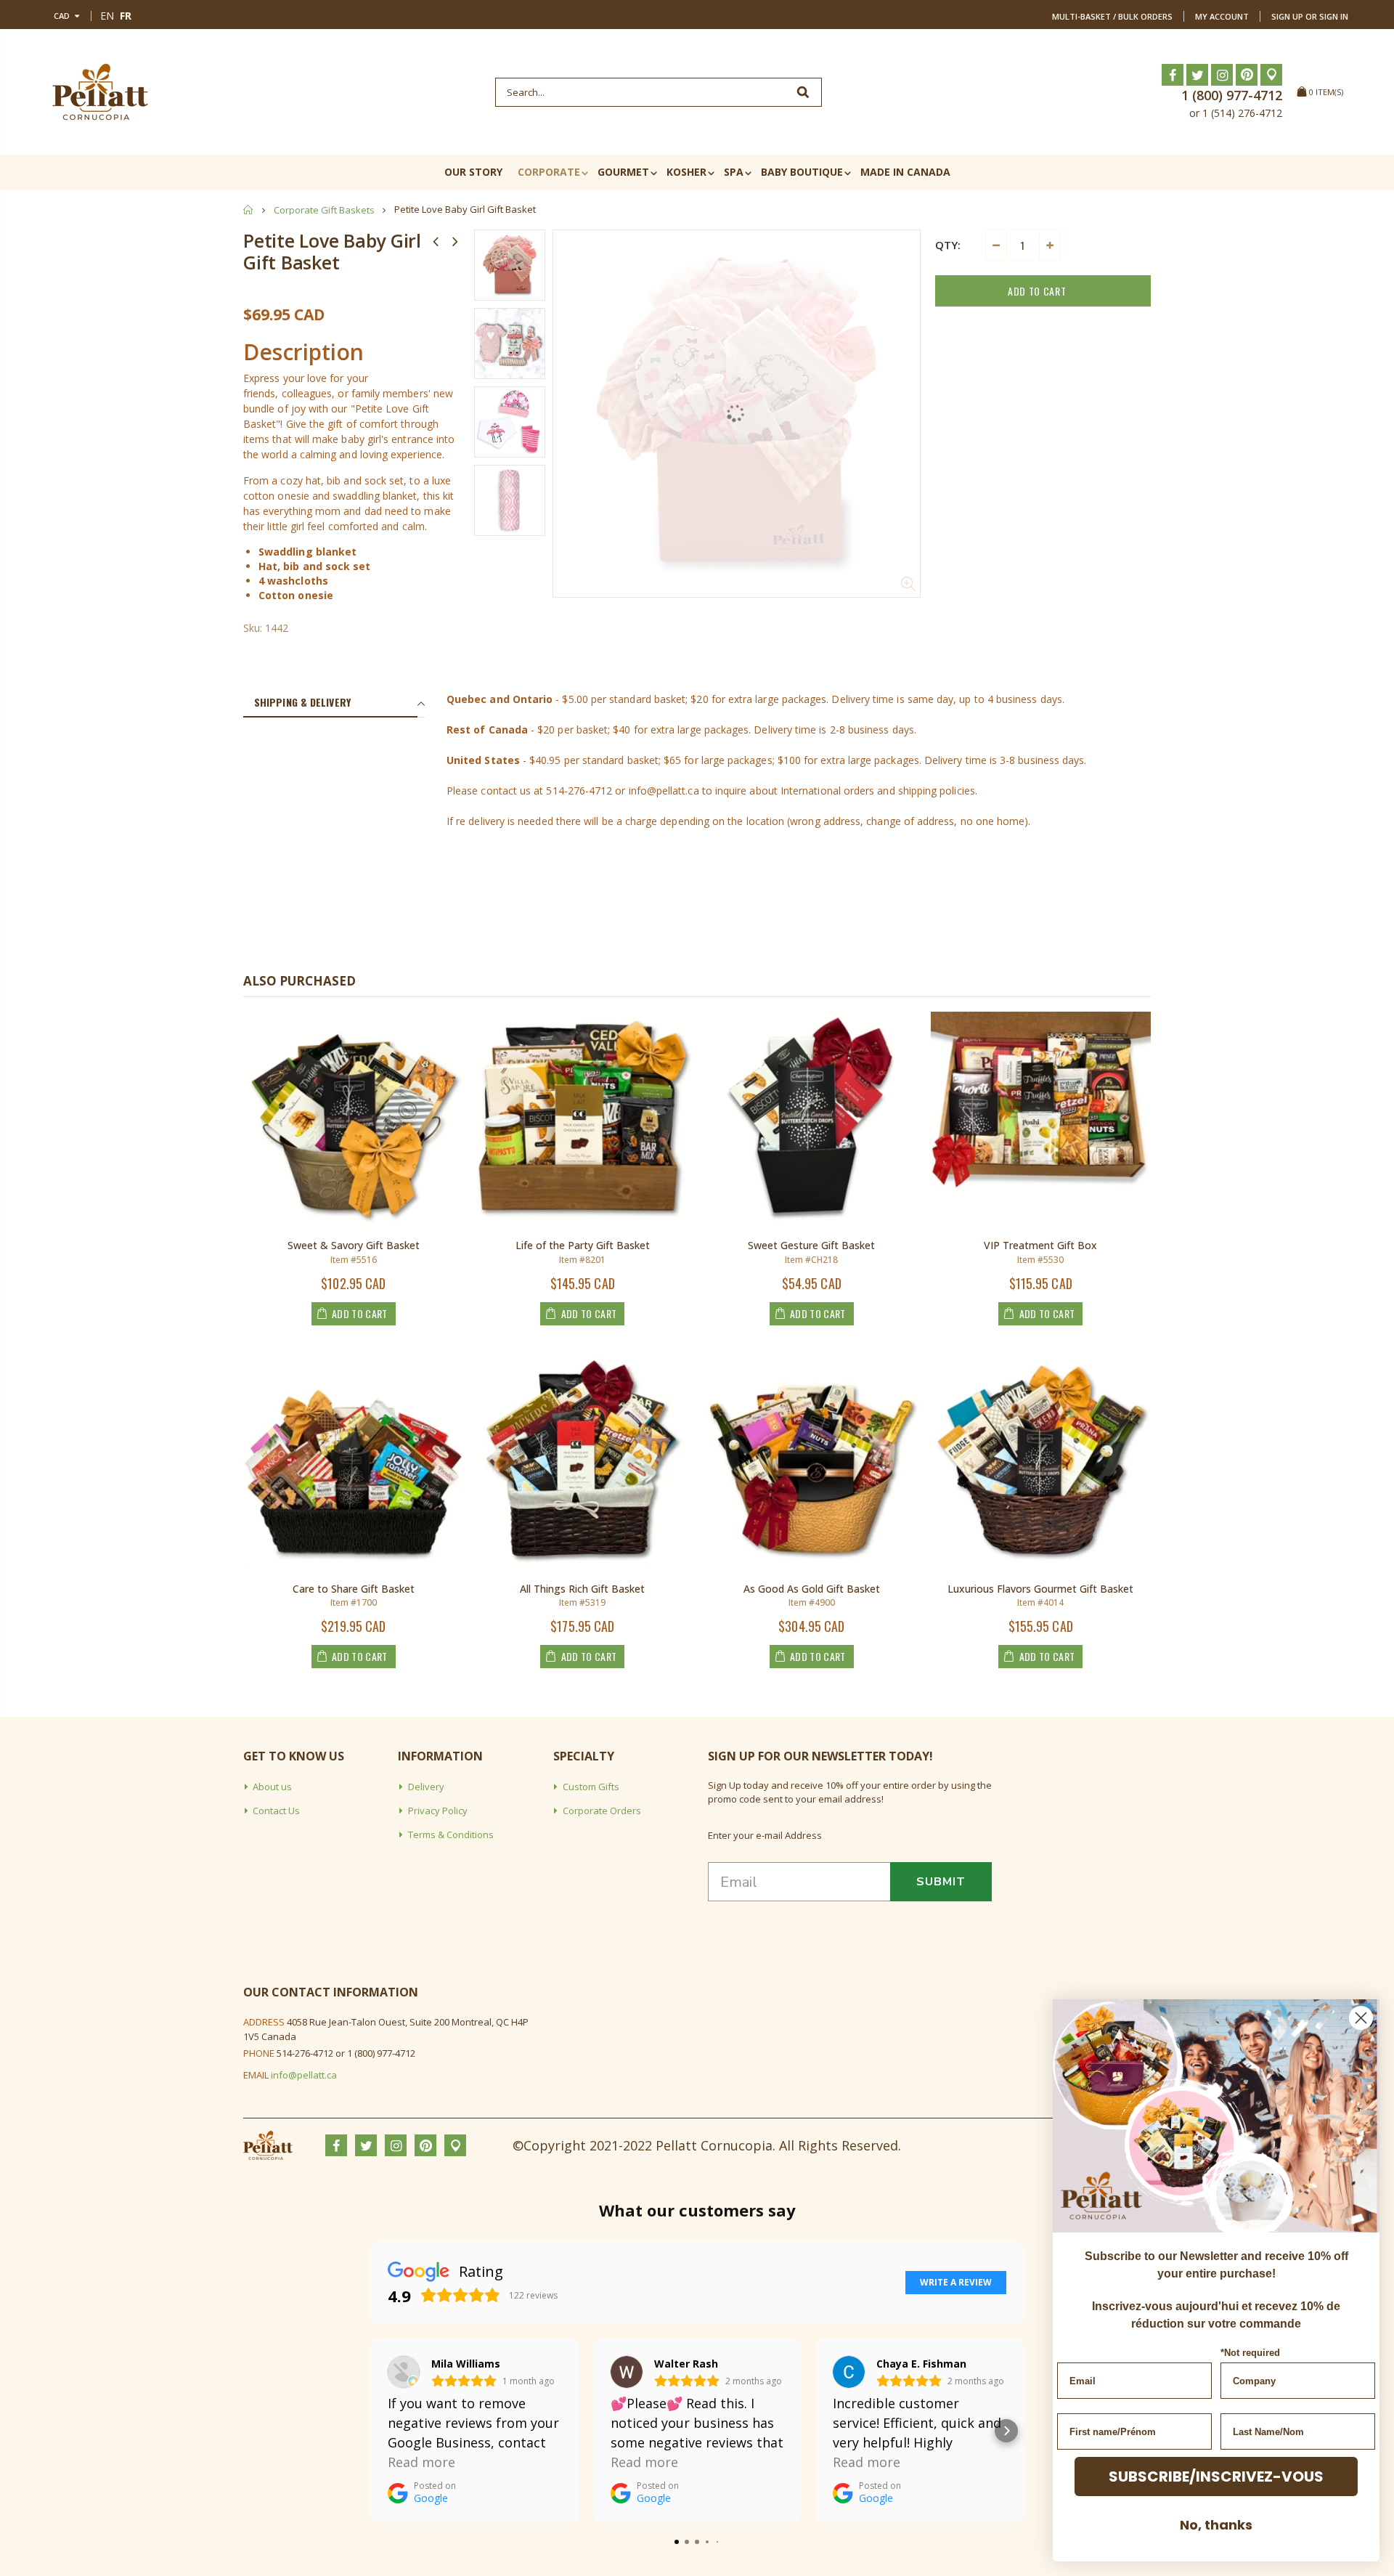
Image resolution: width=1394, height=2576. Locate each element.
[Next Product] (455, 241)
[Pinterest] (1247, 75)
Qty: (948, 245)
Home (249, 210)
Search (803, 92)
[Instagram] (1222, 75)
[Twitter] (1197, 75)
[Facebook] (1173, 75)
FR (126, 16)
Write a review (956, 2282)
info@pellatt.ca (304, 2075)
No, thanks (1216, 2525)
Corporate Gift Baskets (324, 210)
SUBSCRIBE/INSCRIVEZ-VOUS (1216, 2477)
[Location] (1271, 75)
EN (107, 16)
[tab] (330, 703)
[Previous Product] (436, 241)
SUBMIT (941, 1882)
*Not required (1250, 2353)
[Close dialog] (1361, 2018)
